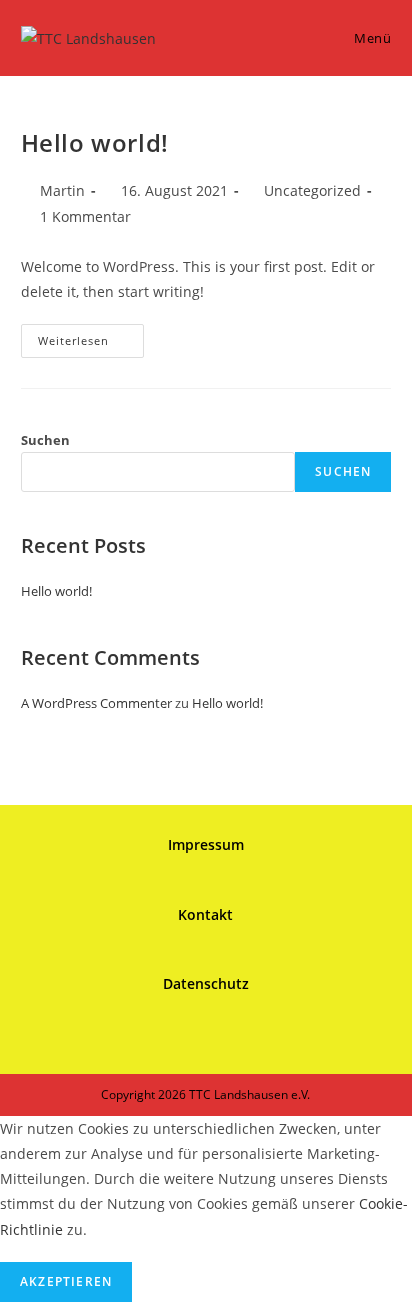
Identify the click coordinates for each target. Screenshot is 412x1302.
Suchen (45, 440)
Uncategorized (312, 190)
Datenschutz (206, 983)
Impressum (206, 844)
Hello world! (95, 142)
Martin (62, 190)
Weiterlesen (91, 344)
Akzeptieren (66, 1281)
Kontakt (205, 914)
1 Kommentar (85, 216)
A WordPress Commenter (96, 703)
